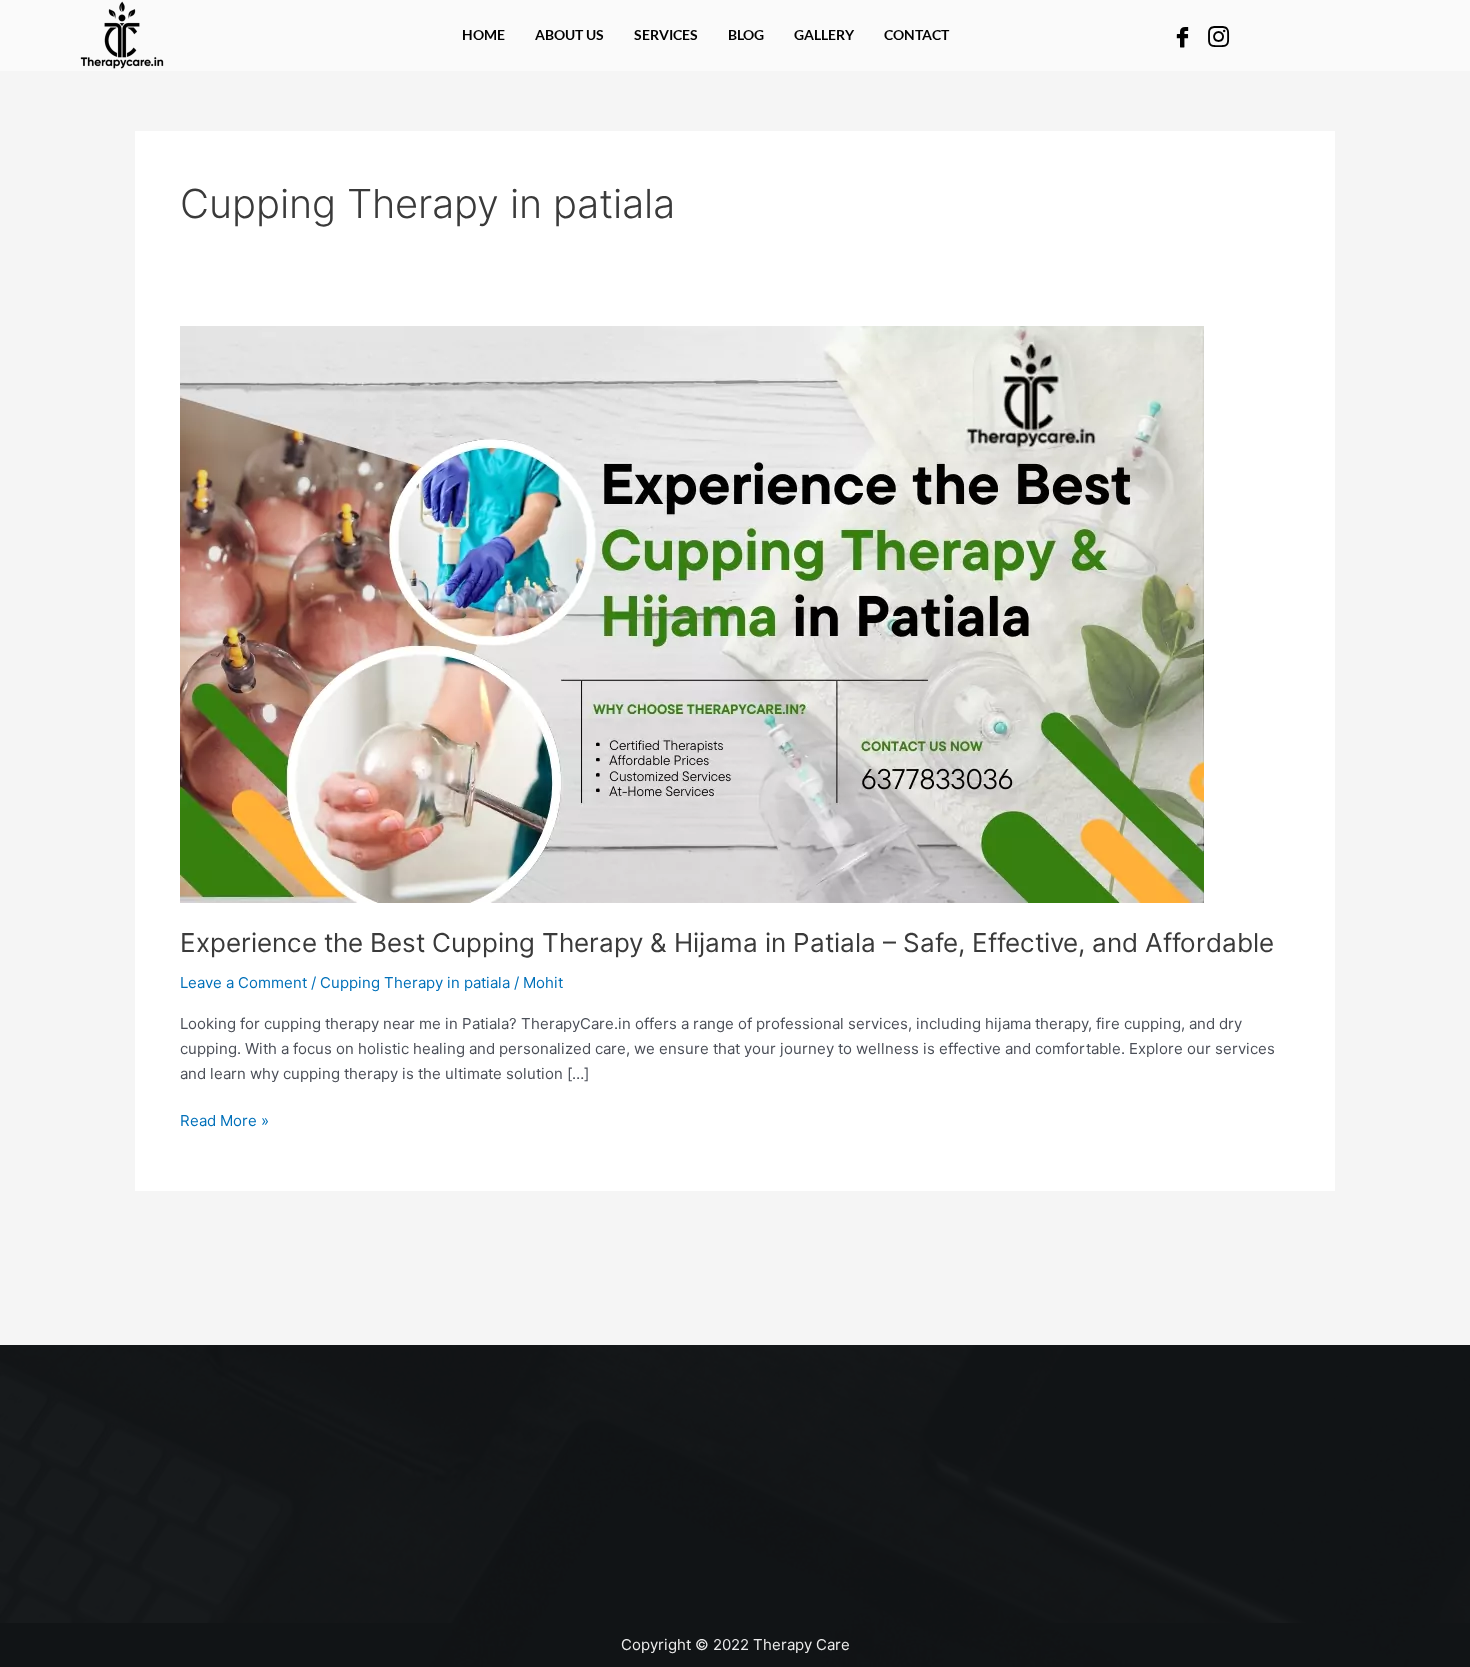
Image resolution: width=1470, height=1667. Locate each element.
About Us (569, 34)
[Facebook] (1182, 35)
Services (666, 34)
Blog (746, 34)
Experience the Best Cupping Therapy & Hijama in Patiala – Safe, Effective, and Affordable (727, 942)
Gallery (824, 34)
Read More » (224, 1119)
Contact (916, 34)
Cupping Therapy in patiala (415, 982)
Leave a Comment (243, 982)
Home (483, 34)
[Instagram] (1218, 35)
